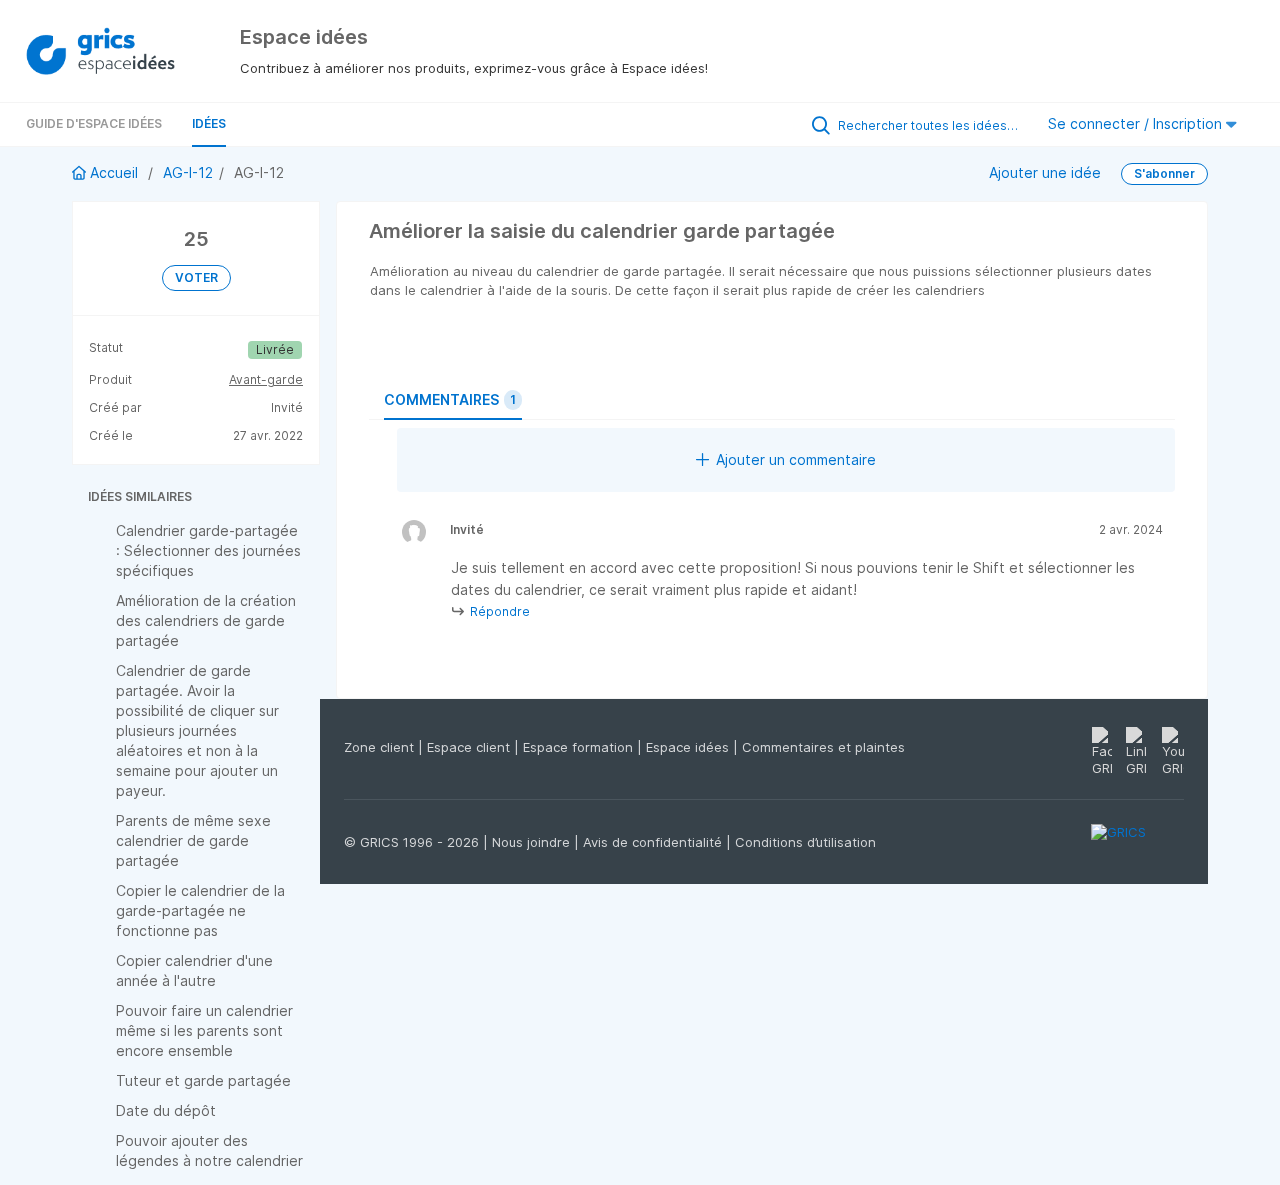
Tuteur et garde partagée (203, 1080)
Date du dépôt (166, 1110)
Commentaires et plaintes (823, 747)
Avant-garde (266, 379)
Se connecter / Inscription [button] (1137, 123)
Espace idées (689, 747)
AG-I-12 (188, 172)
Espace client (470, 747)
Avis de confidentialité (654, 842)
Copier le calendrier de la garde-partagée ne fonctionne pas (200, 910)
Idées (209, 123)
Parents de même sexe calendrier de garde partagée (193, 840)
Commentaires (450, 399)
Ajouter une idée (1045, 172)
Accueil (114, 172)
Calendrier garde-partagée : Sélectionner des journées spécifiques (208, 550)
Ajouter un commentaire (796, 459)
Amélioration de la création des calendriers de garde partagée (206, 620)
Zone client (381, 747)
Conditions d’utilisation (805, 842)
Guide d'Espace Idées (94, 123)
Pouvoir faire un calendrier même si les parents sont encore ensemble (204, 1030)
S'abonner (1164, 173)
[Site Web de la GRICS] (1137, 844)
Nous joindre (533, 842)
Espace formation (580, 747)
